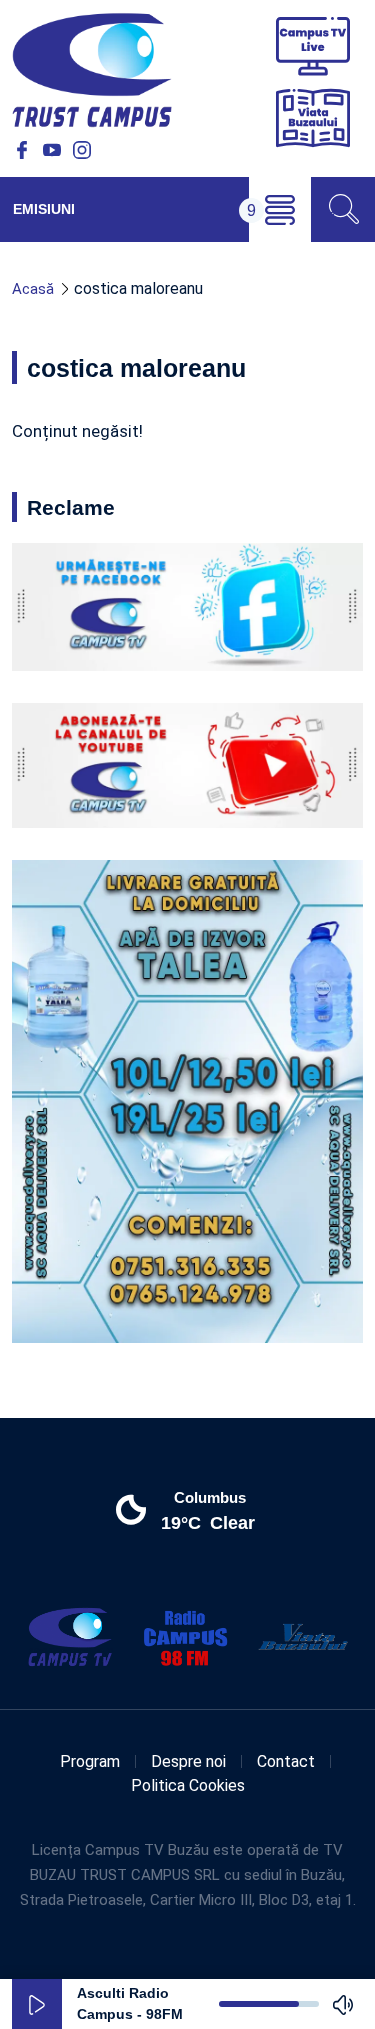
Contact (286, 1761)
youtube (52, 150)
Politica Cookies (188, 1785)
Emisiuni (44, 209)
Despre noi (188, 1761)
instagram (82, 150)
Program (90, 1761)
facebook (22, 150)
